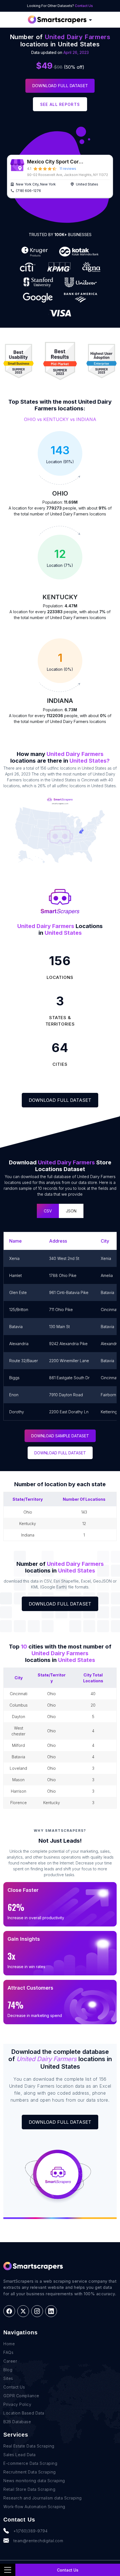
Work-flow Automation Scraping (34, 2507)
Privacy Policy (17, 2404)
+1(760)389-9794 (31, 2531)
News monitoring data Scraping (34, 2481)
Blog (8, 2370)
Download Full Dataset (60, 86)
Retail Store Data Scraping (29, 2489)
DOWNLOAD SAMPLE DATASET (60, 1436)
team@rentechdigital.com (38, 2541)
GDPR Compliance (21, 2396)
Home (9, 2344)
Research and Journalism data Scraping (43, 2498)
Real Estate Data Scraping (29, 2446)
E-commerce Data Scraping (30, 2463)
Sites (8, 2378)
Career (10, 2361)
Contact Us (84, 6)
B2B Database (17, 2422)
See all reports (60, 104)
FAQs (8, 2352)
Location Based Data (24, 2413)
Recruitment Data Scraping (30, 2472)
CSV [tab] (48, 1211)
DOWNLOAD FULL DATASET (60, 1453)
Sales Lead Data (20, 2455)
